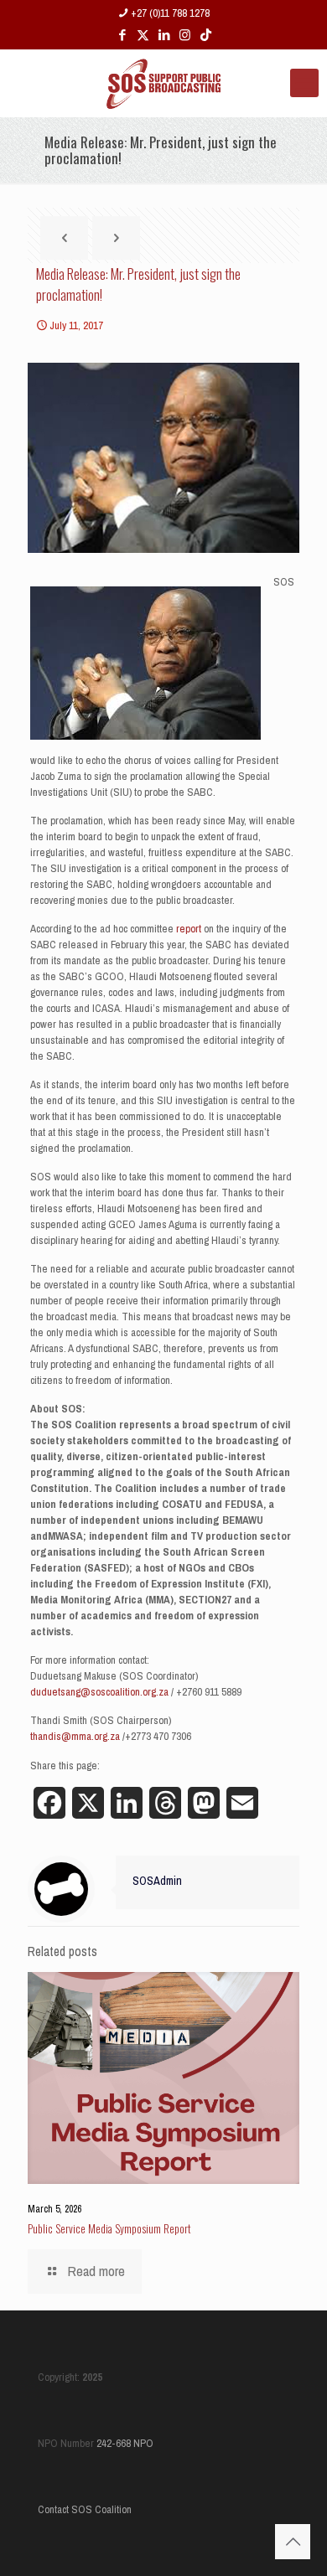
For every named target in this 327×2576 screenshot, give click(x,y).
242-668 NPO (125, 2443)
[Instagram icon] (185, 35)
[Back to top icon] (293, 2542)
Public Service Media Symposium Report (109, 2228)
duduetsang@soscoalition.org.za (99, 1692)
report (189, 929)
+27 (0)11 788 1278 (170, 13)
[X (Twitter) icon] (143, 35)
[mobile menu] (304, 83)
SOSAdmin (157, 1880)
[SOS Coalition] (163, 83)
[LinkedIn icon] (164, 35)
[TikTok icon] (206, 35)
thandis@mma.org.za (75, 1736)
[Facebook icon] (122, 35)
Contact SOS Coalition (85, 2509)
